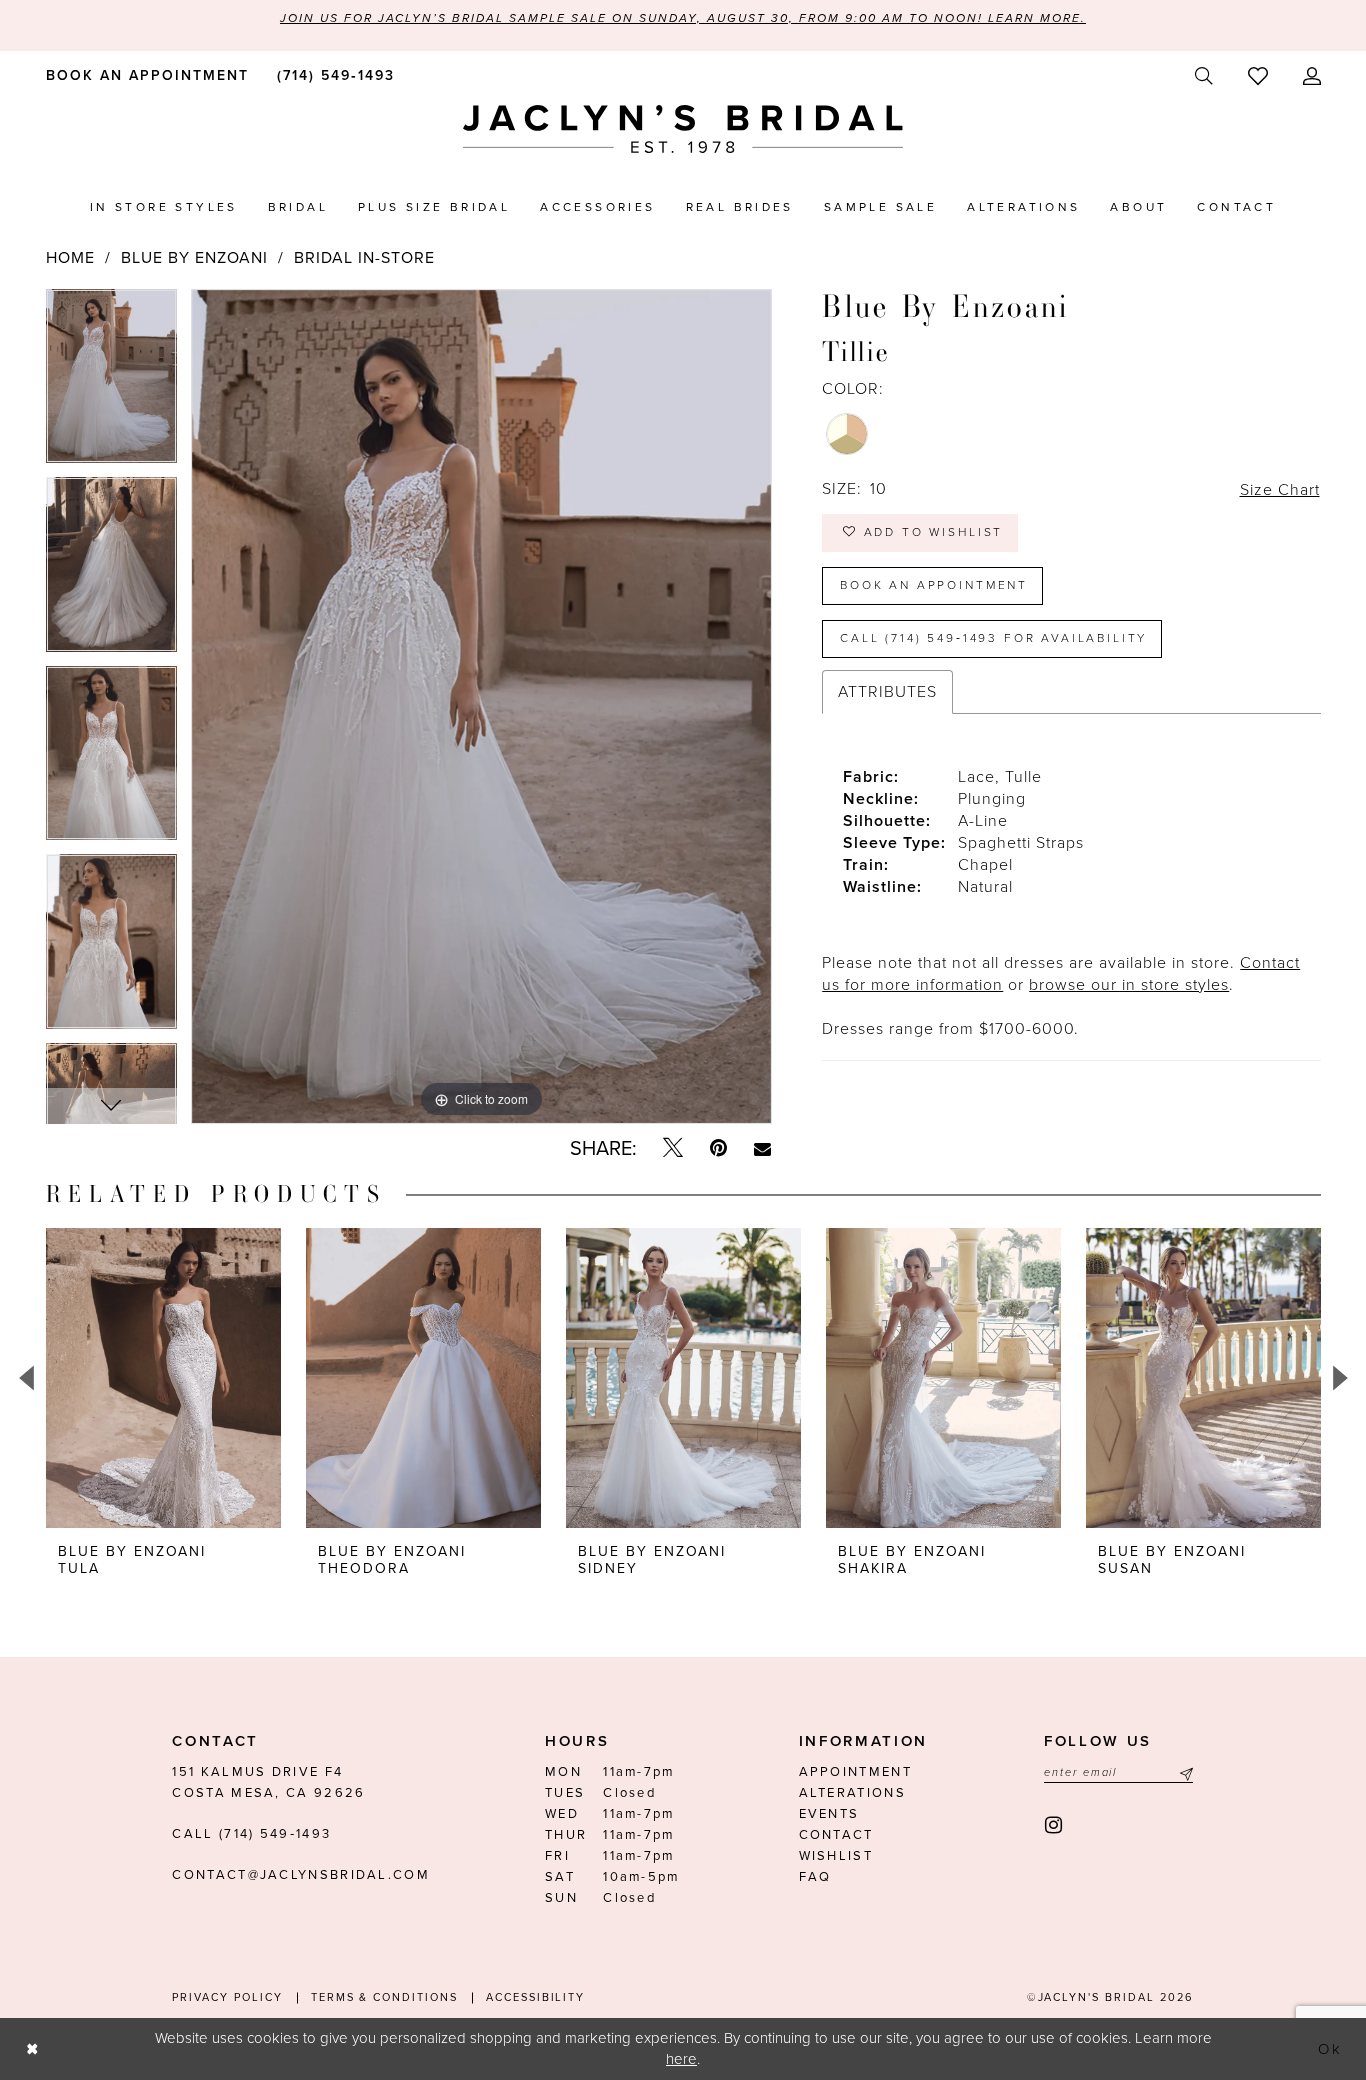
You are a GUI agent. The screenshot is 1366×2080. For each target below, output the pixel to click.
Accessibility (535, 1997)
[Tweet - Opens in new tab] (673, 1148)
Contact (836, 1835)
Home (70, 258)
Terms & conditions (384, 1997)
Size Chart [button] (1280, 490)
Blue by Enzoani (194, 258)
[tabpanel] (111, 383)
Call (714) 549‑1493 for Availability (993, 638)
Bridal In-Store (364, 258)
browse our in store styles (1129, 985)
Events (829, 1814)
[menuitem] (143, 75)
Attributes (887, 692)
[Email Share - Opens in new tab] (762, 1149)
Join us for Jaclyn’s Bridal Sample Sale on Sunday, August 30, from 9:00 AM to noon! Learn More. (683, 18)
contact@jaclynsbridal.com (301, 1875)
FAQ (815, 1877)
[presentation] (163, 1378)
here (681, 2059)
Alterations (852, 1793)
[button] (1311, 76)
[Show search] (1203, 76)
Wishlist (836, 1856)
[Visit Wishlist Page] (1257, 76)
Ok (1331, 2049)
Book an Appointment (934, 585)
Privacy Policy (227, 1997)
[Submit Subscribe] (1184, 1772)
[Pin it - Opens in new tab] (718, 1148)
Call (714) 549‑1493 (251, 1834)
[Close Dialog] (32, 2048)
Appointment (855, 1772)
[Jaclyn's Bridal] (683, 129)
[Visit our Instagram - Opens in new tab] (1054, 1825)
